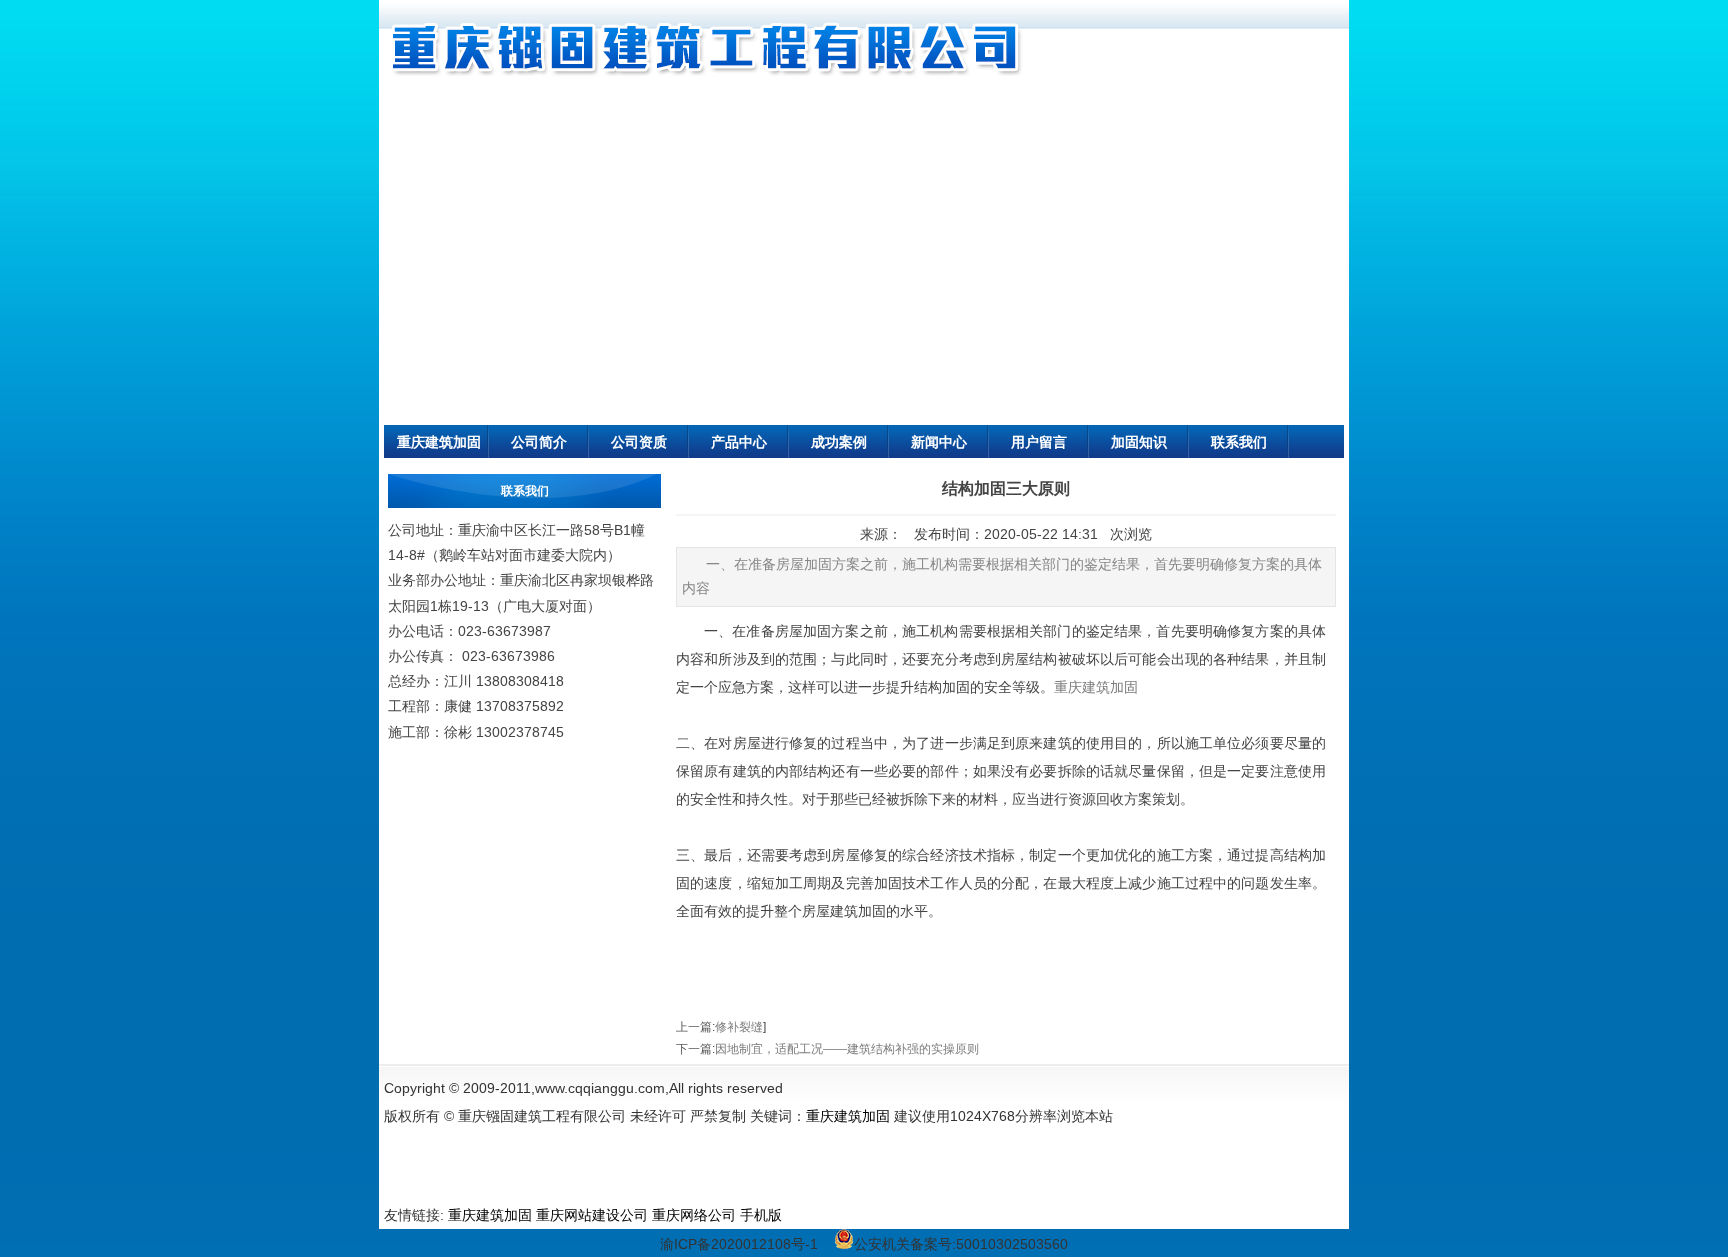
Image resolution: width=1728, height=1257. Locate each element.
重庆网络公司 (694, 1215)
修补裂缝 (739, 1027)
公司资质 (639, 442)
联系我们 (1239, 442)
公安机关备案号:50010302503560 (961, 1244)
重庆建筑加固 (439, 442)
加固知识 (1139, 442)
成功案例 (839, 442)
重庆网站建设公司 (592, 1215)
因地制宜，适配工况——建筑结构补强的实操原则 (847, 1049)
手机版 (761, 1215)
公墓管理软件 (828, 1215)
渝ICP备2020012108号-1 (739, 1244)
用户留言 (1039, 442)
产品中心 (739, 442)
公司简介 (539, 442)
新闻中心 (939, 442)
